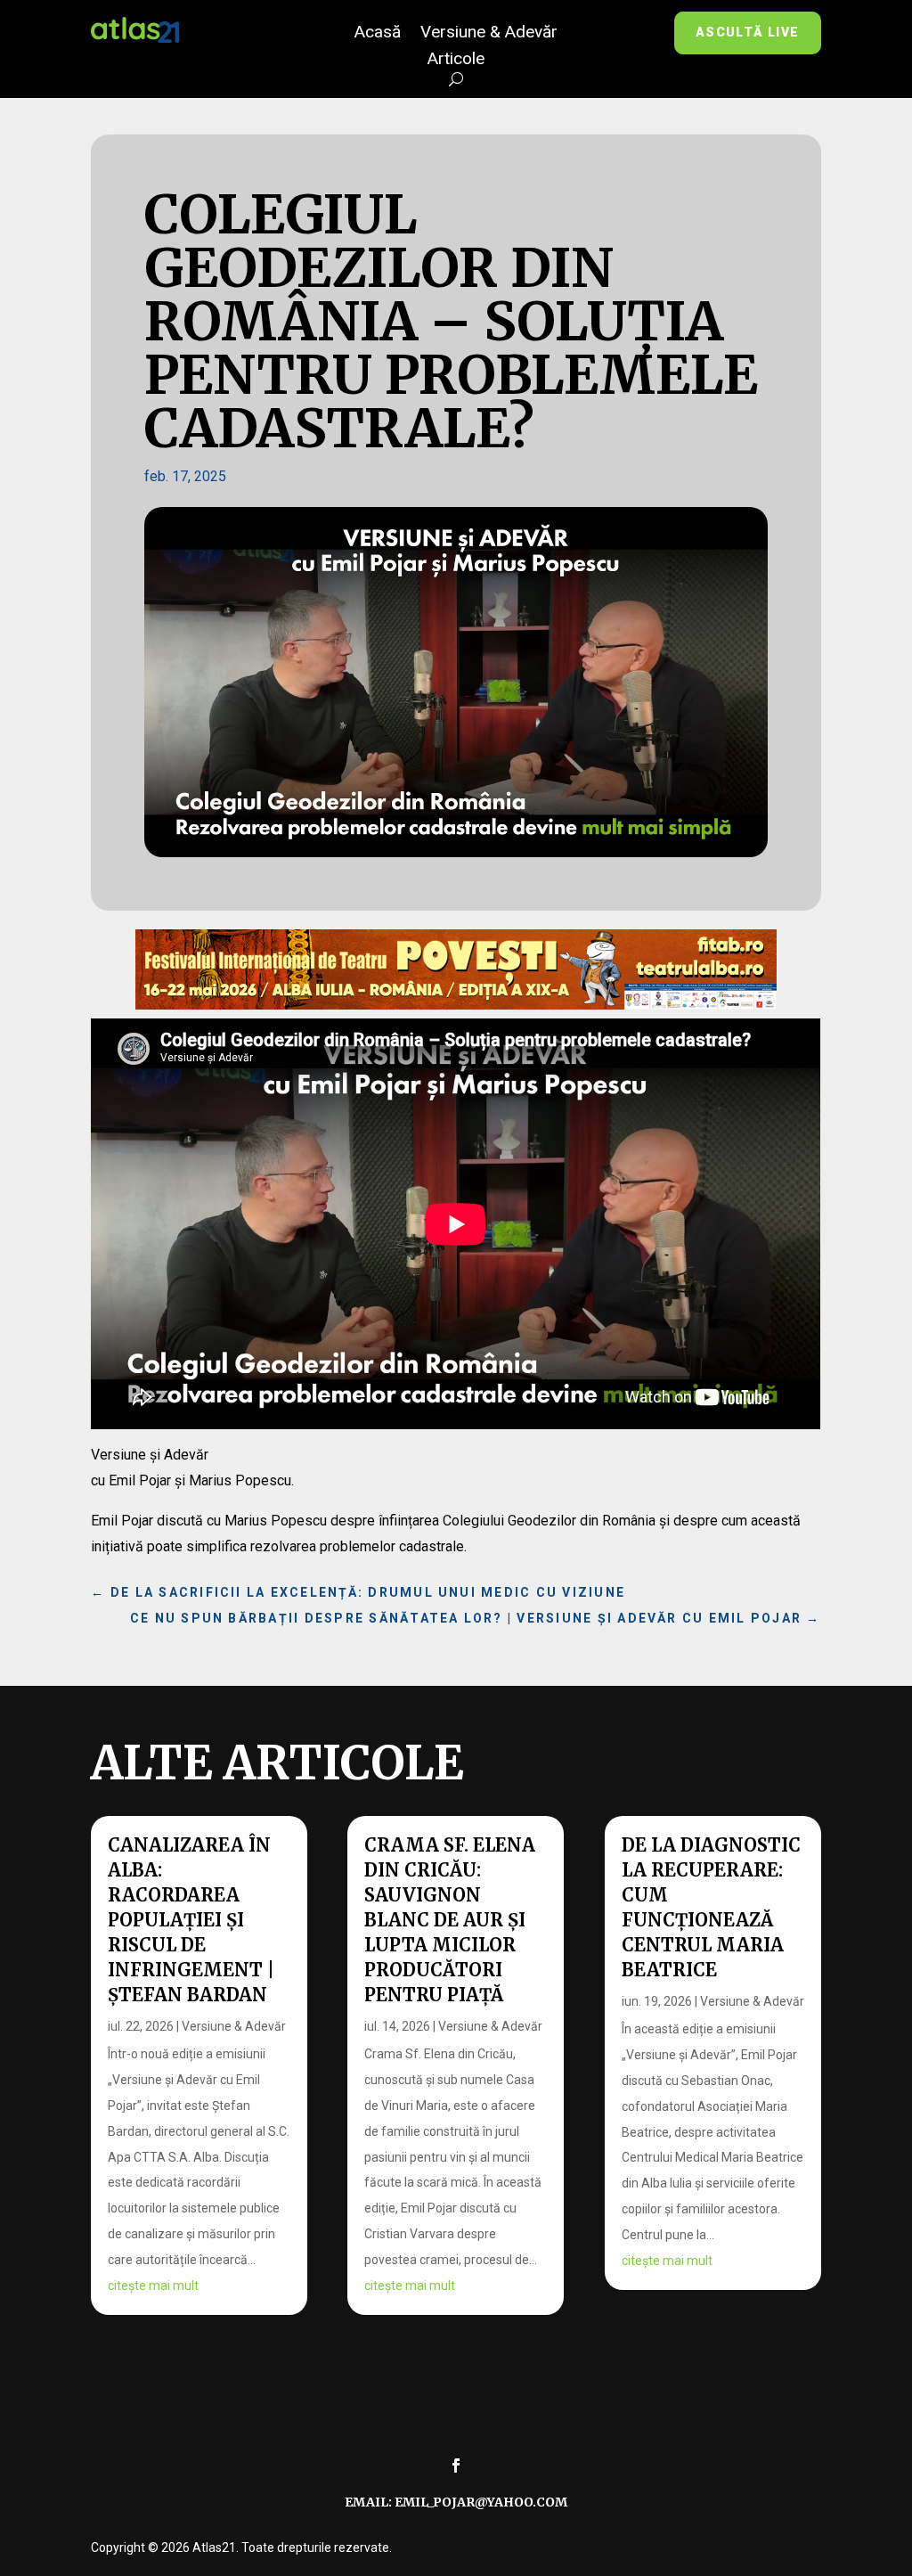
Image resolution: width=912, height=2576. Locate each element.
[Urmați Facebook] (456, 2466)
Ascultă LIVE (748, 32)
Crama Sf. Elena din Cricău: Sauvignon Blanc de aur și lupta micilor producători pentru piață (450, 1920)
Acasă (378, 34)
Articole (456, 61)
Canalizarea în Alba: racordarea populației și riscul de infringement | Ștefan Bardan (191, 1920)
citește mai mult (153, 2286)
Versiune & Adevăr (489, 34)
